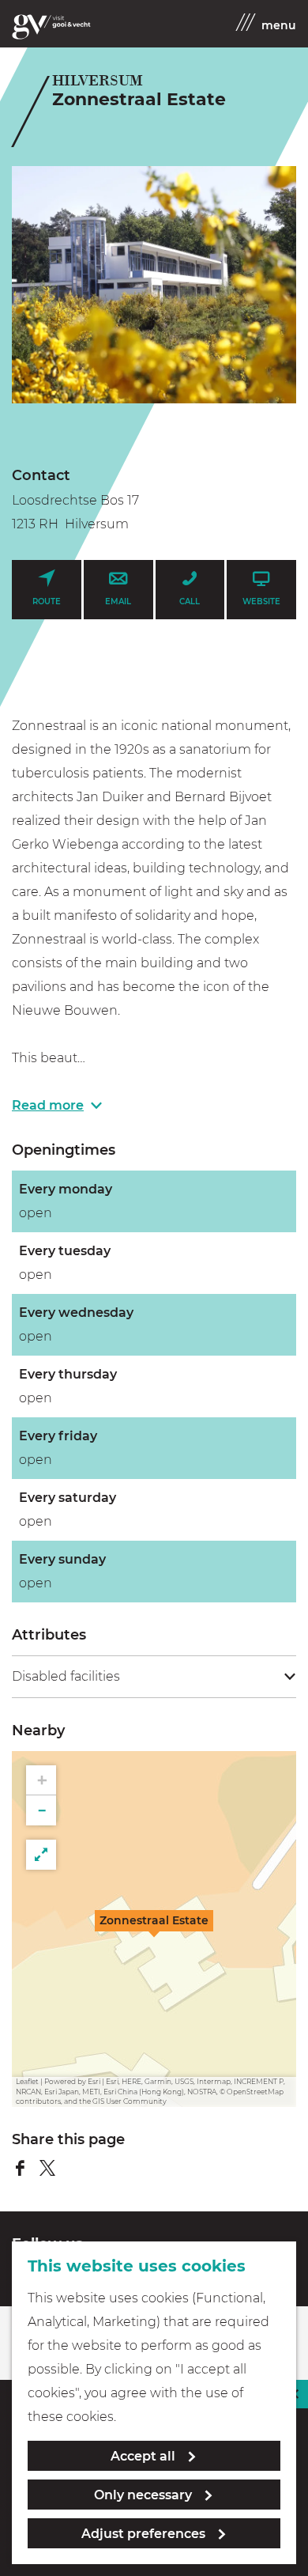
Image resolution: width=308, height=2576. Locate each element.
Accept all (143, 2456)
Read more (48, 1105)
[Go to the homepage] (51, 27)
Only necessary (143, 2495)
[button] (154, 1929)
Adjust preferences (143, 2534)
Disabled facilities (66, 1676)
